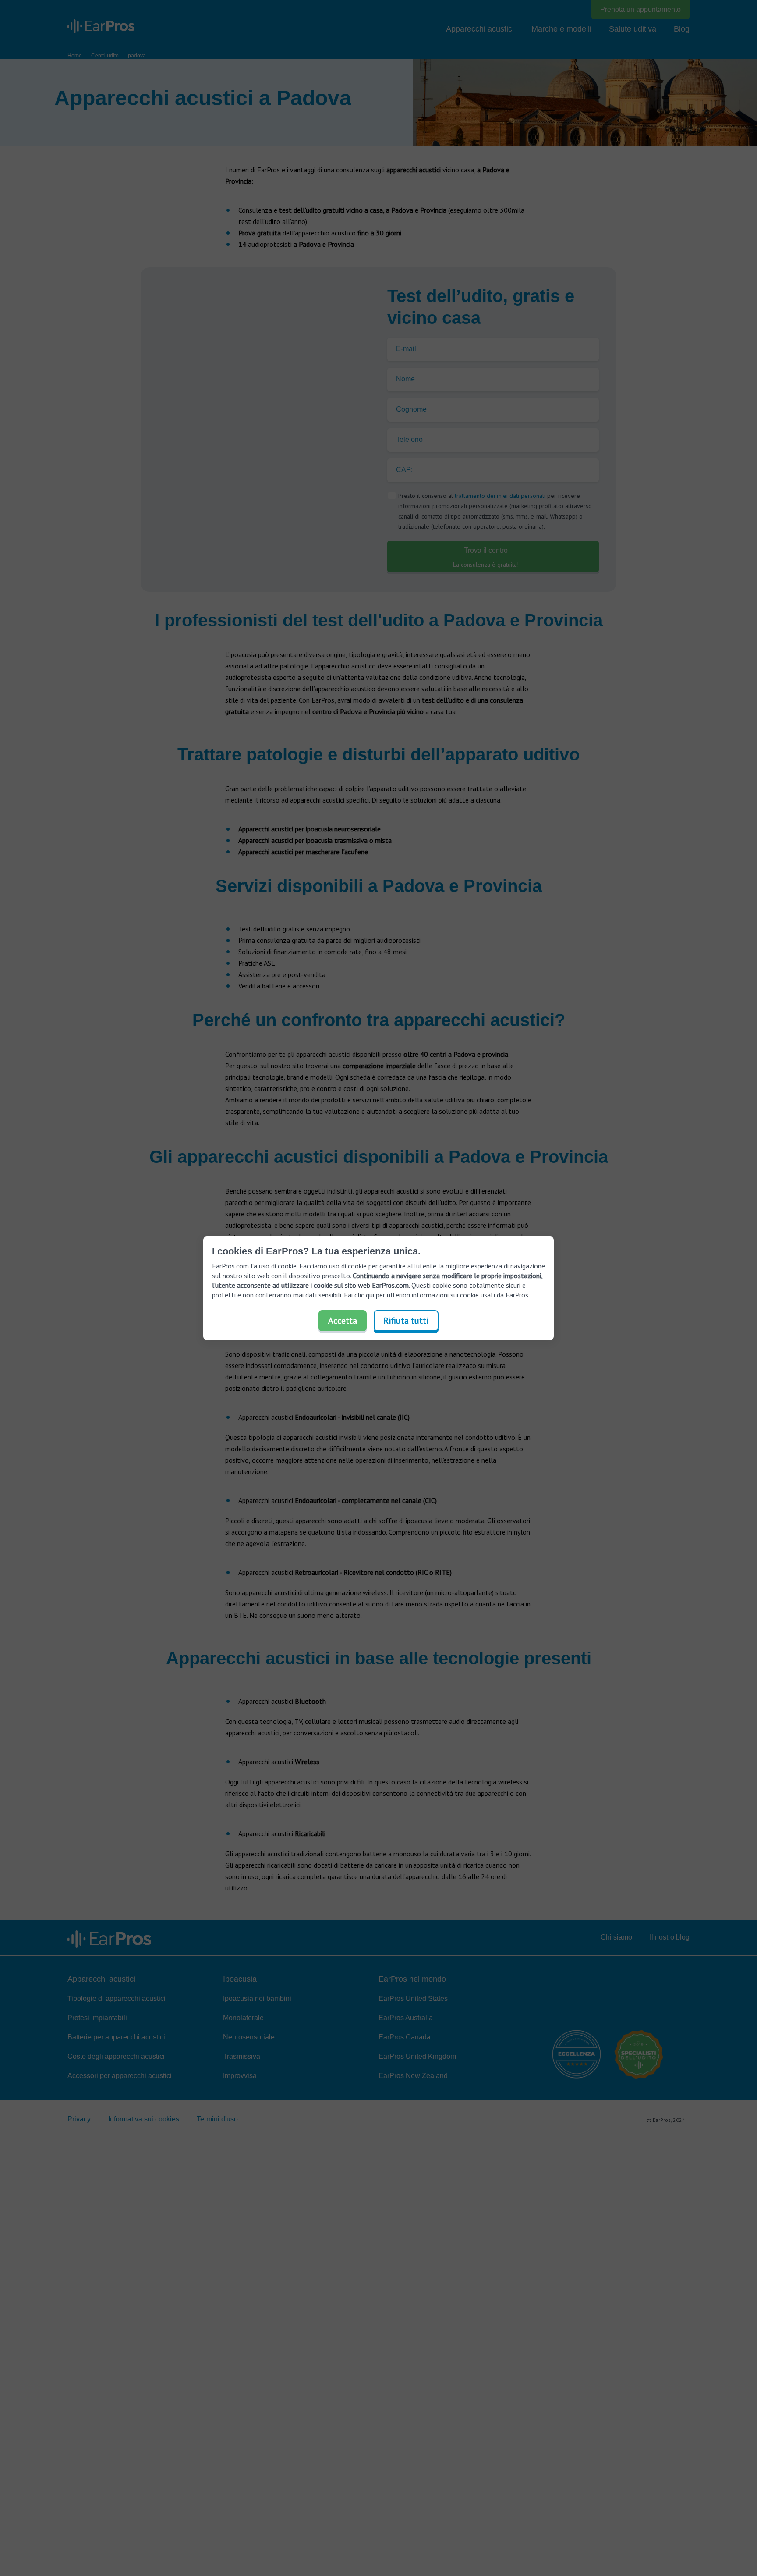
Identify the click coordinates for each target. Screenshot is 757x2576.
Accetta (343, 1321)
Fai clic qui (359, 1295)
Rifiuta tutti (406, 1321)
